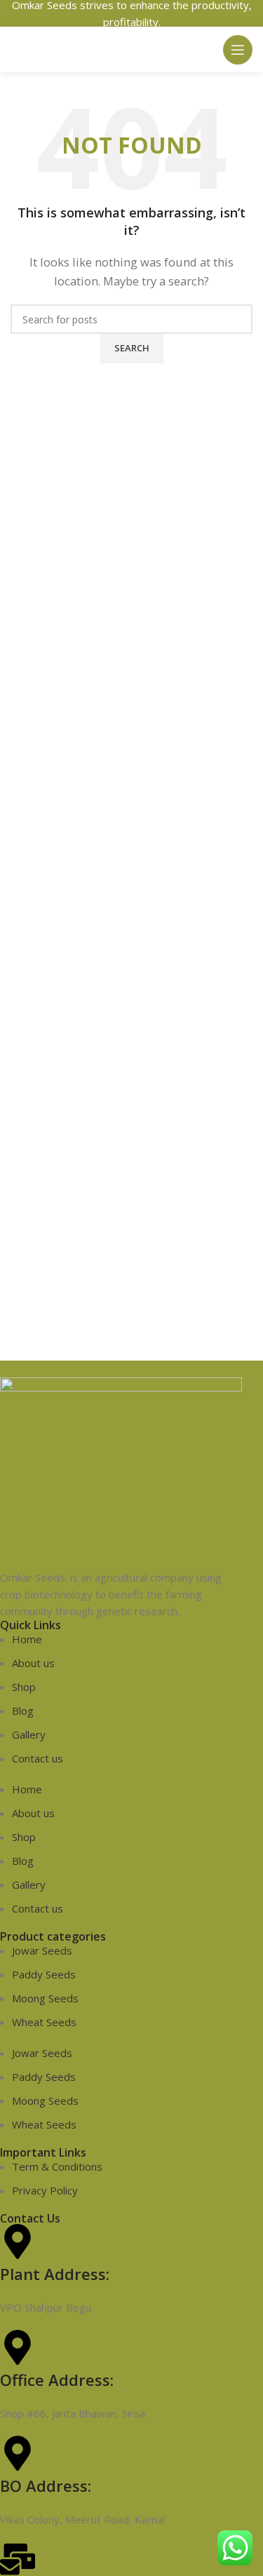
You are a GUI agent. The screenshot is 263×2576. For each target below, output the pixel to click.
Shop (24, 1687)
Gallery (29, 1734)
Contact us (38, 1758)
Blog (23, 1711)
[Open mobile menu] (238, 50)
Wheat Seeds (44, 2022)
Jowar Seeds (42, 1950)
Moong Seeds (45, 1998)
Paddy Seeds (44, 1974)
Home (27, 1639)
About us (33, 1663)
